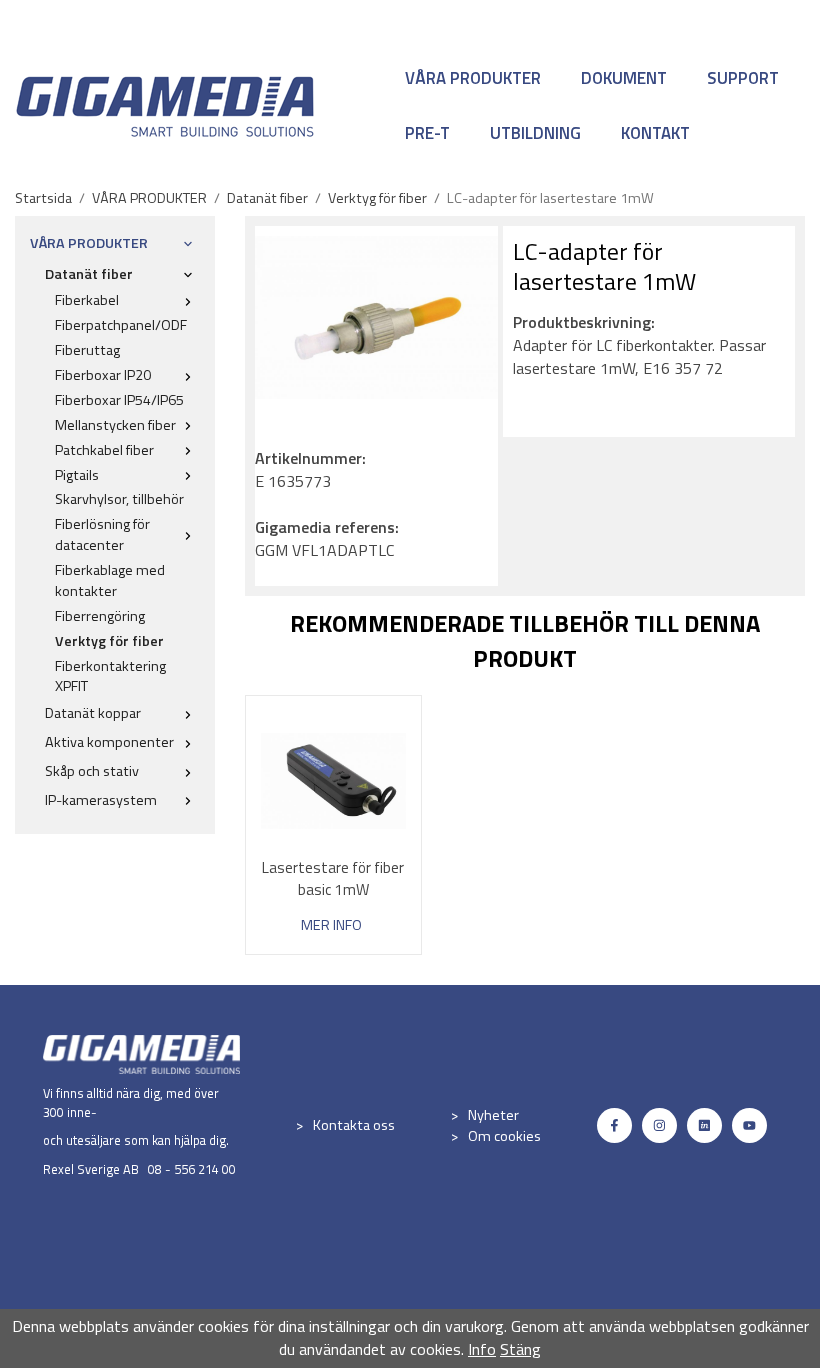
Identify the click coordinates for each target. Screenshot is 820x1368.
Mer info (331, 925)
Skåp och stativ (92, 771)
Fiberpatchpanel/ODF (121, 325)
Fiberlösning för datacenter (102, 534)
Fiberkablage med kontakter (110, 580)
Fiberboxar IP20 (103, 375)
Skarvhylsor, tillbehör (119, 499)
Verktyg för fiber (109, 641)
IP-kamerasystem (101, 800)
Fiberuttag (87, 350)
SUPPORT (743, 78)
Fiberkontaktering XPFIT (110, 676)
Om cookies (504, 1136)
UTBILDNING (535, 133)
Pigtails (77, 475)
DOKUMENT (624, 78)
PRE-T (427, 133)
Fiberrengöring (100, 616)
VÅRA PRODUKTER (473, 78)
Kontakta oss (354, 1125)
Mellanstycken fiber (115, 425)
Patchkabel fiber (104, 450)
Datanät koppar (93, 713)
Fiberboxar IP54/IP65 (119, 400)
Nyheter (493, 1115)
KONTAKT (655, 133)
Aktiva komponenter (109, 742)
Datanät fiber (89, 274)
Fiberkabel (87, 300)
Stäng (520, 1349)
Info (482, 1349)
